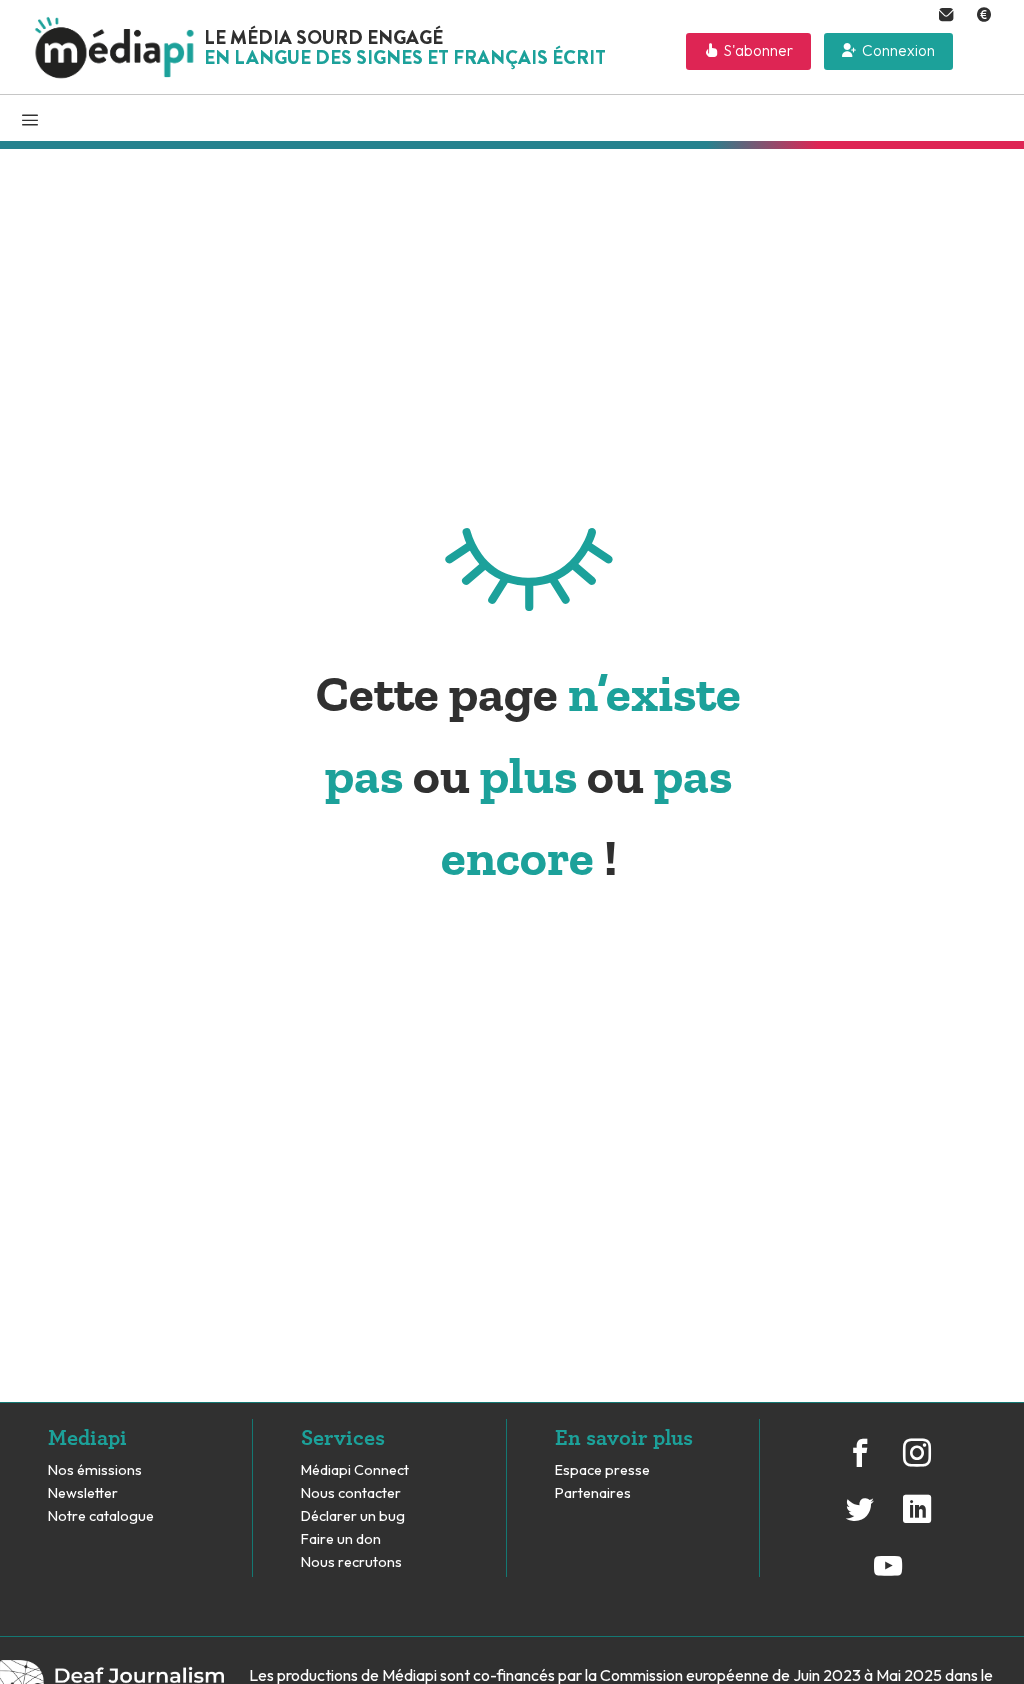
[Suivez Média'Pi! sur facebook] (860, 1463)
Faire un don (341, 1539)
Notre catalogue (101, 1516)
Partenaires (594, 1493)
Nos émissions (95, 1470)
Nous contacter (351, 1493)
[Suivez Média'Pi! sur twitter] (860, 1520)
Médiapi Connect (355, 1470)
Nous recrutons (351, 1562)
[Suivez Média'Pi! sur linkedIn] (916, 1520)
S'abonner (758, 50)
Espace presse (602, 1470)
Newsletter (83, 1493)
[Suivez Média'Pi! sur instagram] (916, 1463)
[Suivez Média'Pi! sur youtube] (888, 1576)
